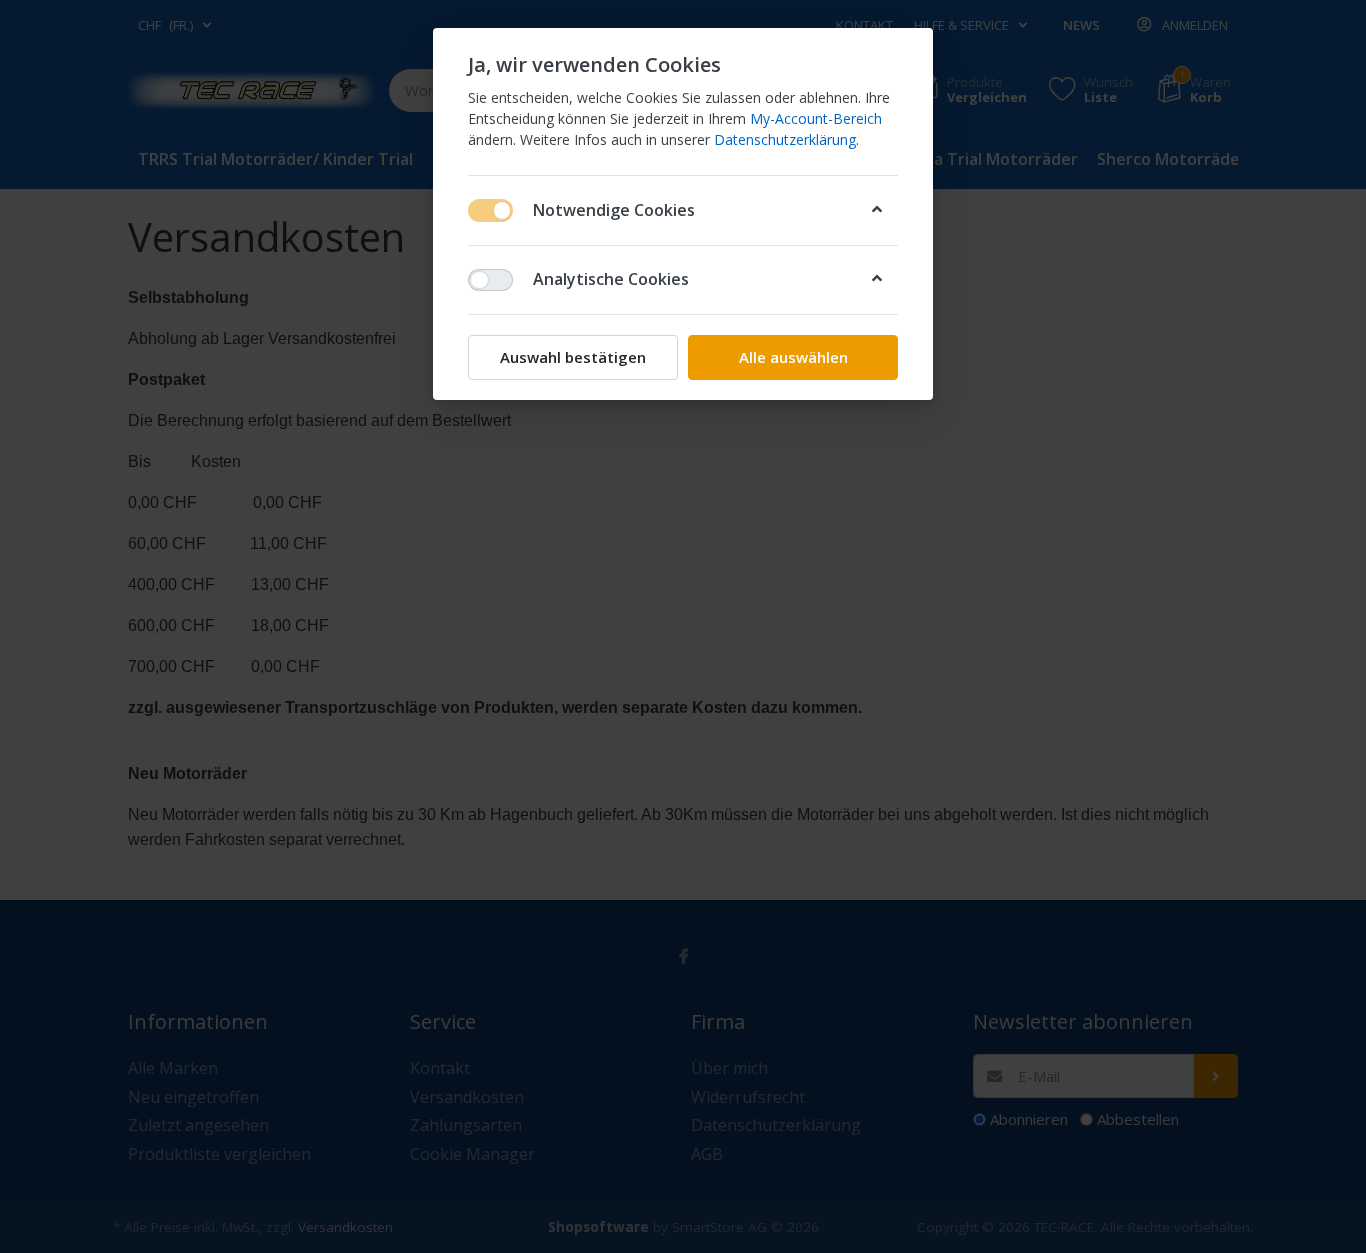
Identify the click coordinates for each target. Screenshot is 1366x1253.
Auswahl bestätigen (573, 357)
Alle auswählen (793, 357)
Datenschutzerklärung (785, 139)
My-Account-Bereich (816, 118)
